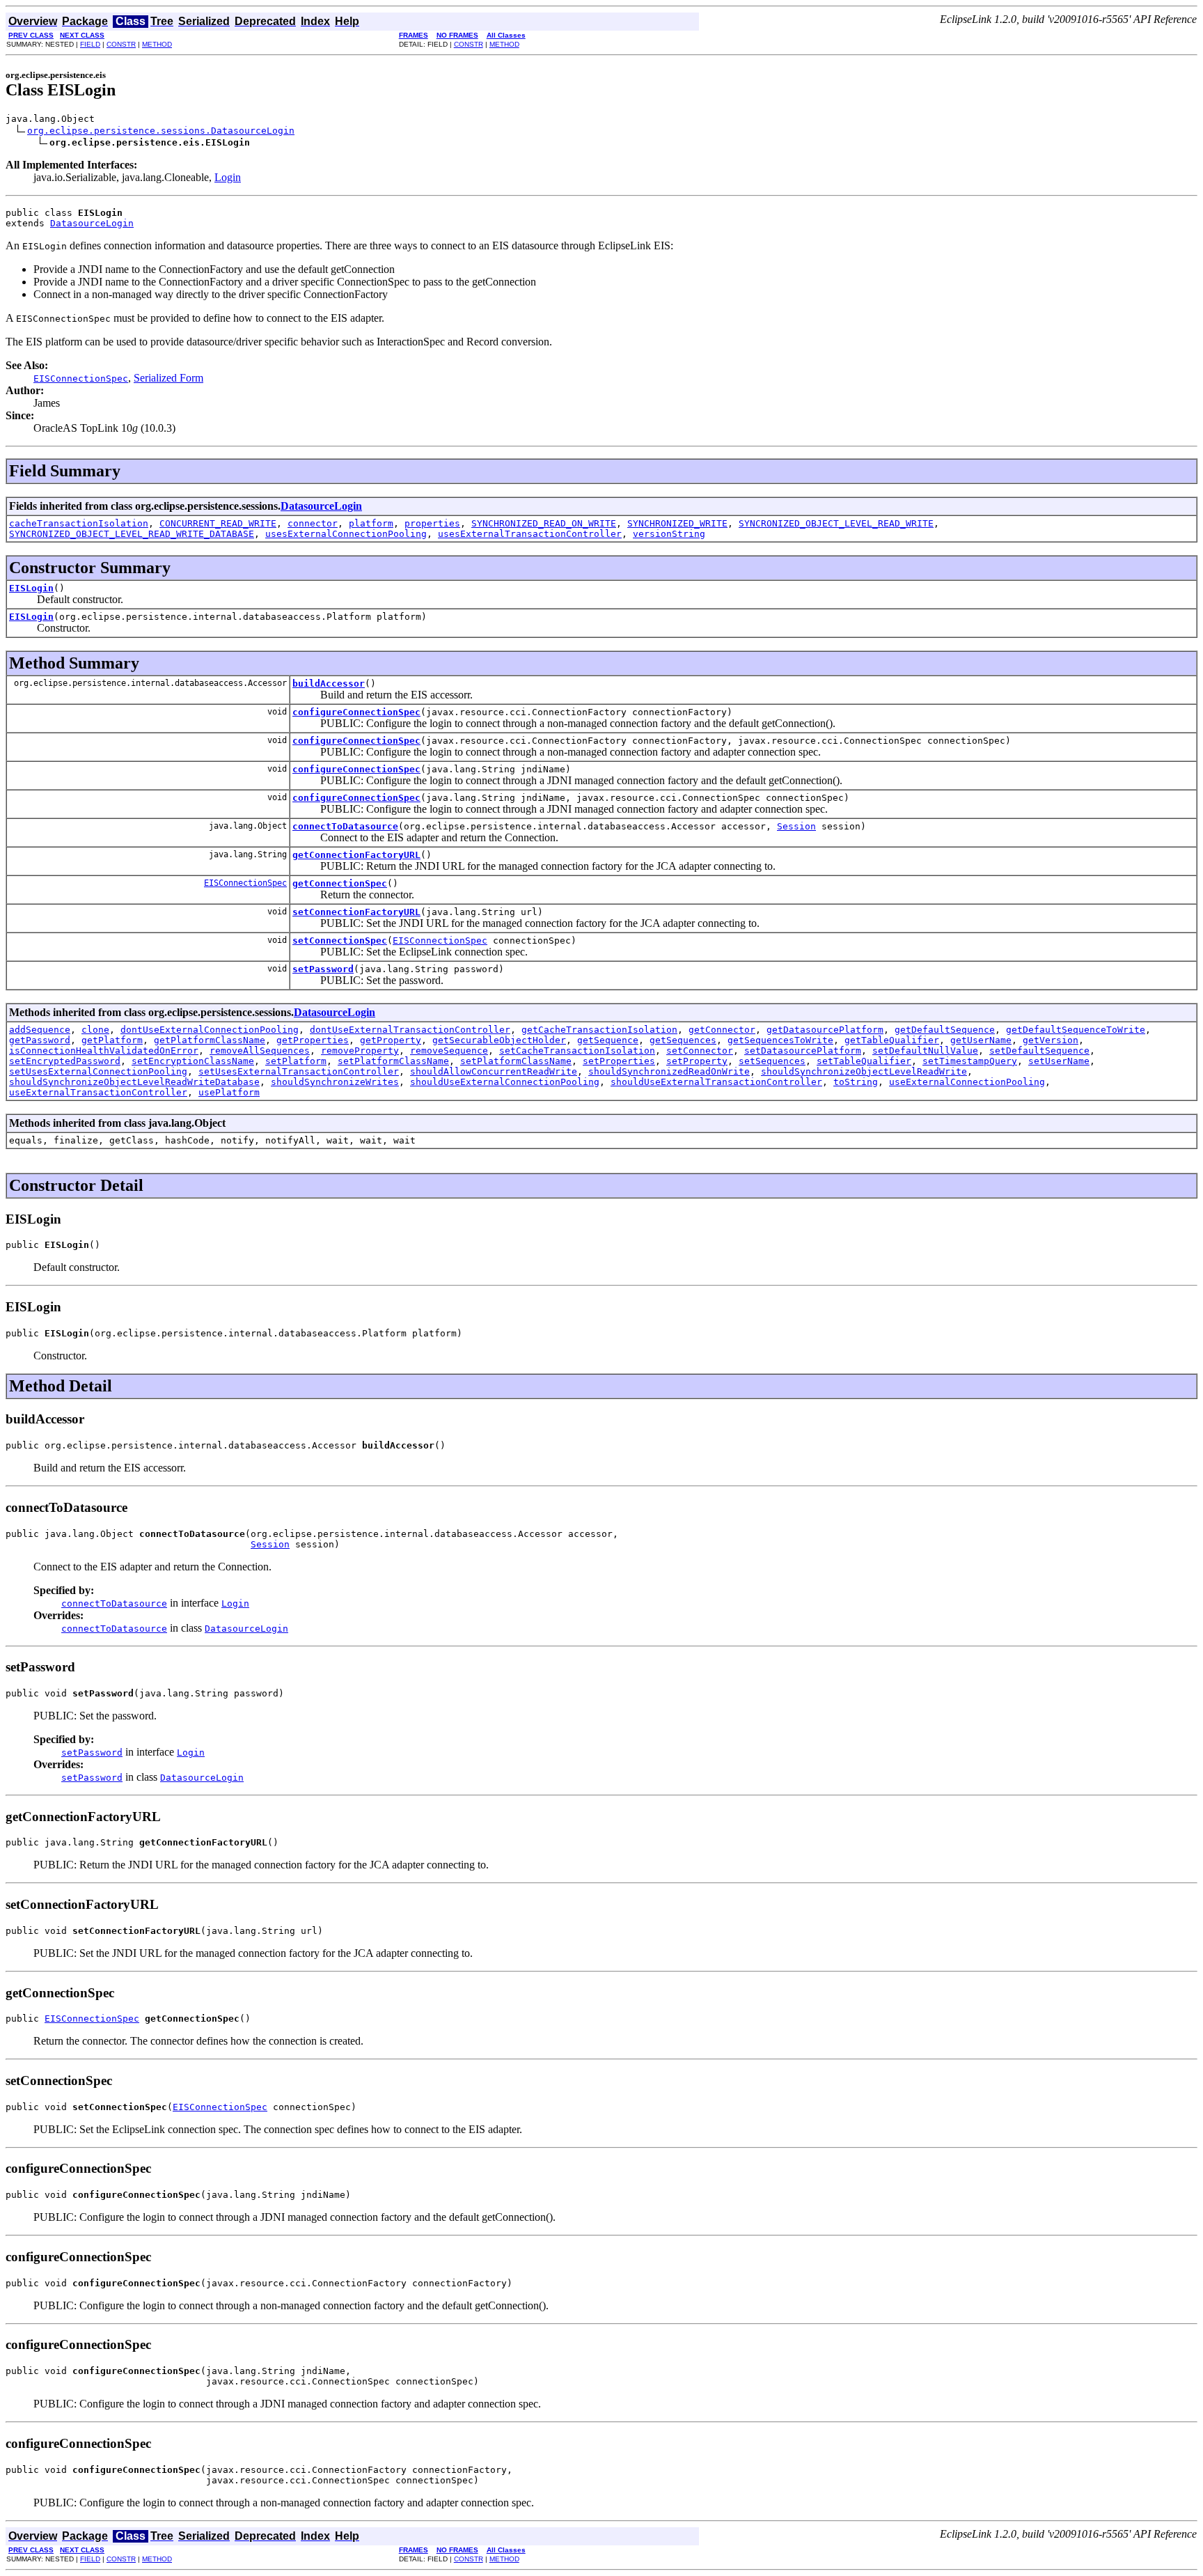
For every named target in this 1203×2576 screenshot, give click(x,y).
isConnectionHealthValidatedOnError (104, 1051)
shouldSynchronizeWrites (335, 1082)
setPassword (323, 969)
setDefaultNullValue (925, 1051)
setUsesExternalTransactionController (299, 1071)
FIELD (90, 44)
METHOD (157, 44)
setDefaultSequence (1039, 1051)
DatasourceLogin (92, 223)
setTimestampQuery (970, 1061)
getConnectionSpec (340, 883)
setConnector (700, 1051)
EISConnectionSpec (245, 883)
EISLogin (31, 588)
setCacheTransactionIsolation (577, 1051)
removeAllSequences (260, 1051)
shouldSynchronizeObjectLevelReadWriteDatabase (134, 1082)
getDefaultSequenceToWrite (1076, 1030)
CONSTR (121, 44)
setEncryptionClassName (193, 1061)
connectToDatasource (345, 826)
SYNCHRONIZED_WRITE (677, 523)
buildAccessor (329, 684)
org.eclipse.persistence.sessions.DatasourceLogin (161, 131)
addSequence (40, 1030)
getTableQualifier (892, 1040)
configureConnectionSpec (356, 712)
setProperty (697, 1061)
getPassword (40, 1040)
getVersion (1051, 1040)
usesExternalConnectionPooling (346, 534)
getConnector (722, 1030)
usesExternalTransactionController (530, 534)
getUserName (981, 1040)
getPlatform (112, 1040)
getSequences (683, 1040)
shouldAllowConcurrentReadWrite (494, 1071)
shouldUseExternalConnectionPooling (505, 1082)
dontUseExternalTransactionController (410, 1030)
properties (432, 523)
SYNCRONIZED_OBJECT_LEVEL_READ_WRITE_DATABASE (132, 534)
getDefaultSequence (945, 1030)
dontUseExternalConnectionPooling (210, 1030)
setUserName (1059, 1061)
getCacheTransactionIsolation (599, 1030)
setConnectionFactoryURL (356, 912)
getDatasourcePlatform (825, 1030)
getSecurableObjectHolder (499, 1040)
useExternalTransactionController (98, 1092)
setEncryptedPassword (65, 1061)
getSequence (608, 1040)
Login (228, 177)
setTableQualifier (864, 1061)
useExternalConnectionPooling (967, 1082)
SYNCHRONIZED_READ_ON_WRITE (544, 523)
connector (313, 523)
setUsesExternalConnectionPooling (98, 1071)
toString (856, 1082)
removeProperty (360, 1051)
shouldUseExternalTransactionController (716, 1082)
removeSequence (449, 1051)
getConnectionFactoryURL (356, 855)
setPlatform (296, 1061)
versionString (669, 534)
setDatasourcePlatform (803, 1051)
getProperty (391, 1040)
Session (796, 826)
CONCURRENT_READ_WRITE (218, 523)
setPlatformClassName (393, 1061)
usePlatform (229, 1092)
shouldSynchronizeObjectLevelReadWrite (864, 1071)
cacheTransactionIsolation (79, 523)
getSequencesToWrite (780, 1040)
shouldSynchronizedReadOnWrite (669, 1071)
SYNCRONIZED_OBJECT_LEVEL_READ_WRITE (836, 523)
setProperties (619, 1061)
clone (95, 1030)
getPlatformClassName (210, 1040)
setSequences (772, 1061)
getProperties (313, 1040)
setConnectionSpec (340, 940)
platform (371, 523)
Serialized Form (168, 378)
